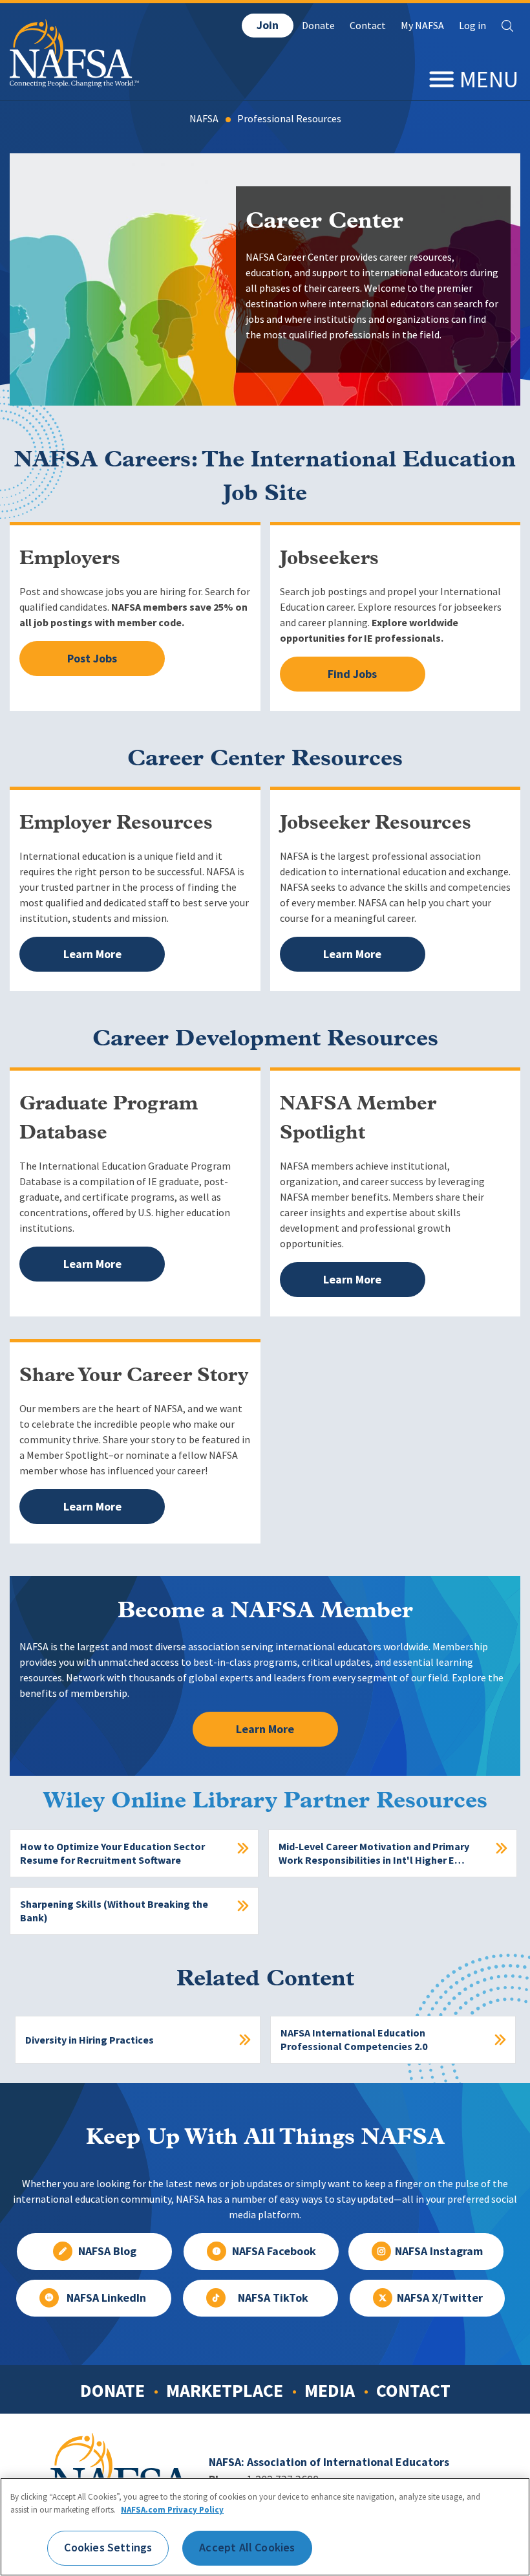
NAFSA (204, 119)
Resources (319, 119)
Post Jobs (92, 659)
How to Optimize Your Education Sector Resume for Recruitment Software (112, 1853)
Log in (472, 26)
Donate (318, 26)
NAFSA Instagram (439, 2251)
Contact (368, 26)
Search (507, 26)
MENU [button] (489, 79)
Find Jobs (352, 674)
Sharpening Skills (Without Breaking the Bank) (114, 1911)
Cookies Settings (108, 2548)
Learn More (92, 954)
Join (268, 25)
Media (330, 2390)
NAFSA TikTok (273, 2298)
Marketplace (225, 2390)
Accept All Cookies (247, 2548)
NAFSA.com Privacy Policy (172, 2510)
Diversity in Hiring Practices (90, 2040)
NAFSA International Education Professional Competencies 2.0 (354, 2040)
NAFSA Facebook (274, 2251)
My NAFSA (422, 26)
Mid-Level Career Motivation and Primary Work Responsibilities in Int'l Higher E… (374, 1853)
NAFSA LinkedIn (106, 2298)
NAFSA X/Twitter (440, 2298)
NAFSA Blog (107, 2251)
